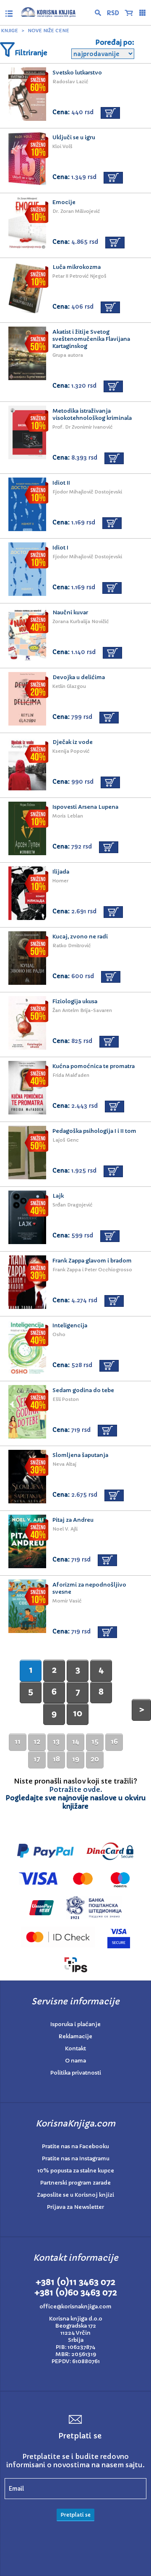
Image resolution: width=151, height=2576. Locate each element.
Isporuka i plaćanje (75, 2024)
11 (18, 1741)
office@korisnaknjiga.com (75, 2306)
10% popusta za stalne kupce (76, 2171)
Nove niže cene (48, 31)
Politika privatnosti (76, 2073)
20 (95, 1759)
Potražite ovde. (76, 1789)
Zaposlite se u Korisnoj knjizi (75, 2195)
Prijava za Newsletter (75, 2207)
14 (76, 1741)
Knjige (10, 31)
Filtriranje (31, 53)
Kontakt (75, 2048)
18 (56, 1759)
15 (95, 1741)
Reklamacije (75, 2036)
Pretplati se (75, 2515)
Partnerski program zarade (75, 2183)
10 (78, 1713)
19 (76, 1759)
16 (114, 1741)
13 (56, 1741)
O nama (75, 2061)
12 (37, 1741)
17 (37, 1759)
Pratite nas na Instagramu (76, 2158)
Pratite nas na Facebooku (75, 2146)
